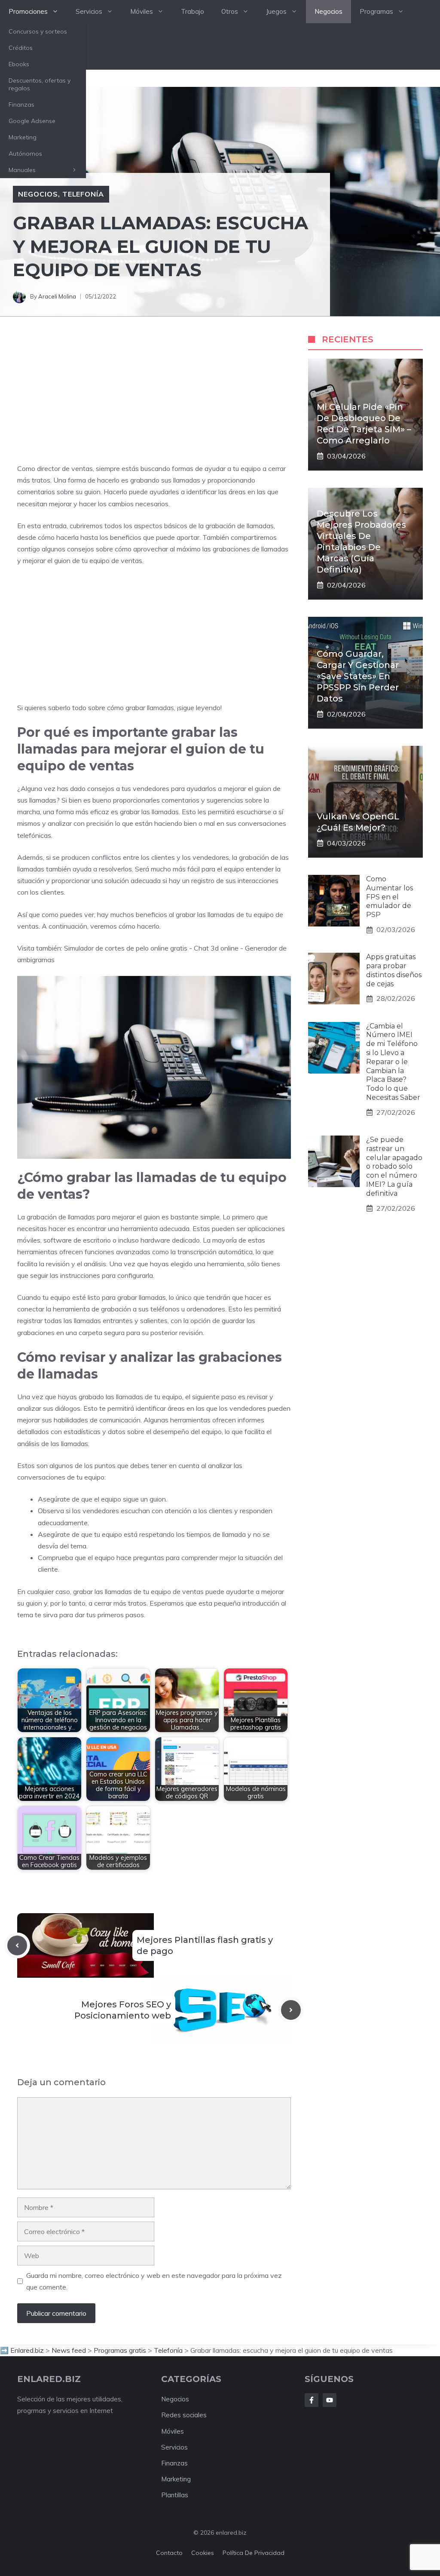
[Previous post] (17, 1945)
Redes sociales (184, 2415)
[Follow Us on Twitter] (330, 2400)
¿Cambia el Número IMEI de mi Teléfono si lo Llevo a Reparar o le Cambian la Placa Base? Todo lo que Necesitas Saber (393, 1062)
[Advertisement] (154, 398)
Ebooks (19, 64)
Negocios (328, 11)
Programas (376, 11)
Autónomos (25, 154)
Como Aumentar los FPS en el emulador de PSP (390, 897)
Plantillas (175, 2495)
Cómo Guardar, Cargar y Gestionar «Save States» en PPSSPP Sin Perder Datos (358, 676)
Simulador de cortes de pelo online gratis (126, 948)
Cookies (203, 2553)
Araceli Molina (57, 296)
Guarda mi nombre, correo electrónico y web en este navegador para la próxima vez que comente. (154, 2281)
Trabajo (192, 11)
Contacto (169, 2553)
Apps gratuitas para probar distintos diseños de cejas (394, 970)
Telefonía (83, 194)
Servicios (89, 11)
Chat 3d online (216, 948)
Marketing (23, 137)
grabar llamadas (150, 708)
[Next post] (291, 2010)
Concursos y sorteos (38, 31)
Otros (230, 11)
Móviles (142, 11)
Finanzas (21, 105)
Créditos (21, 48)
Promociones (28, 11)
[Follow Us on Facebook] (312, 2400)
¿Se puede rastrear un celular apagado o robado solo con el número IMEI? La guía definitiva (394, 1166)
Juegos (276, 11)
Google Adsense (32, 121)
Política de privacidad (254, 2553)
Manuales (22, 170)
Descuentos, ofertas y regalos (40, 84)
